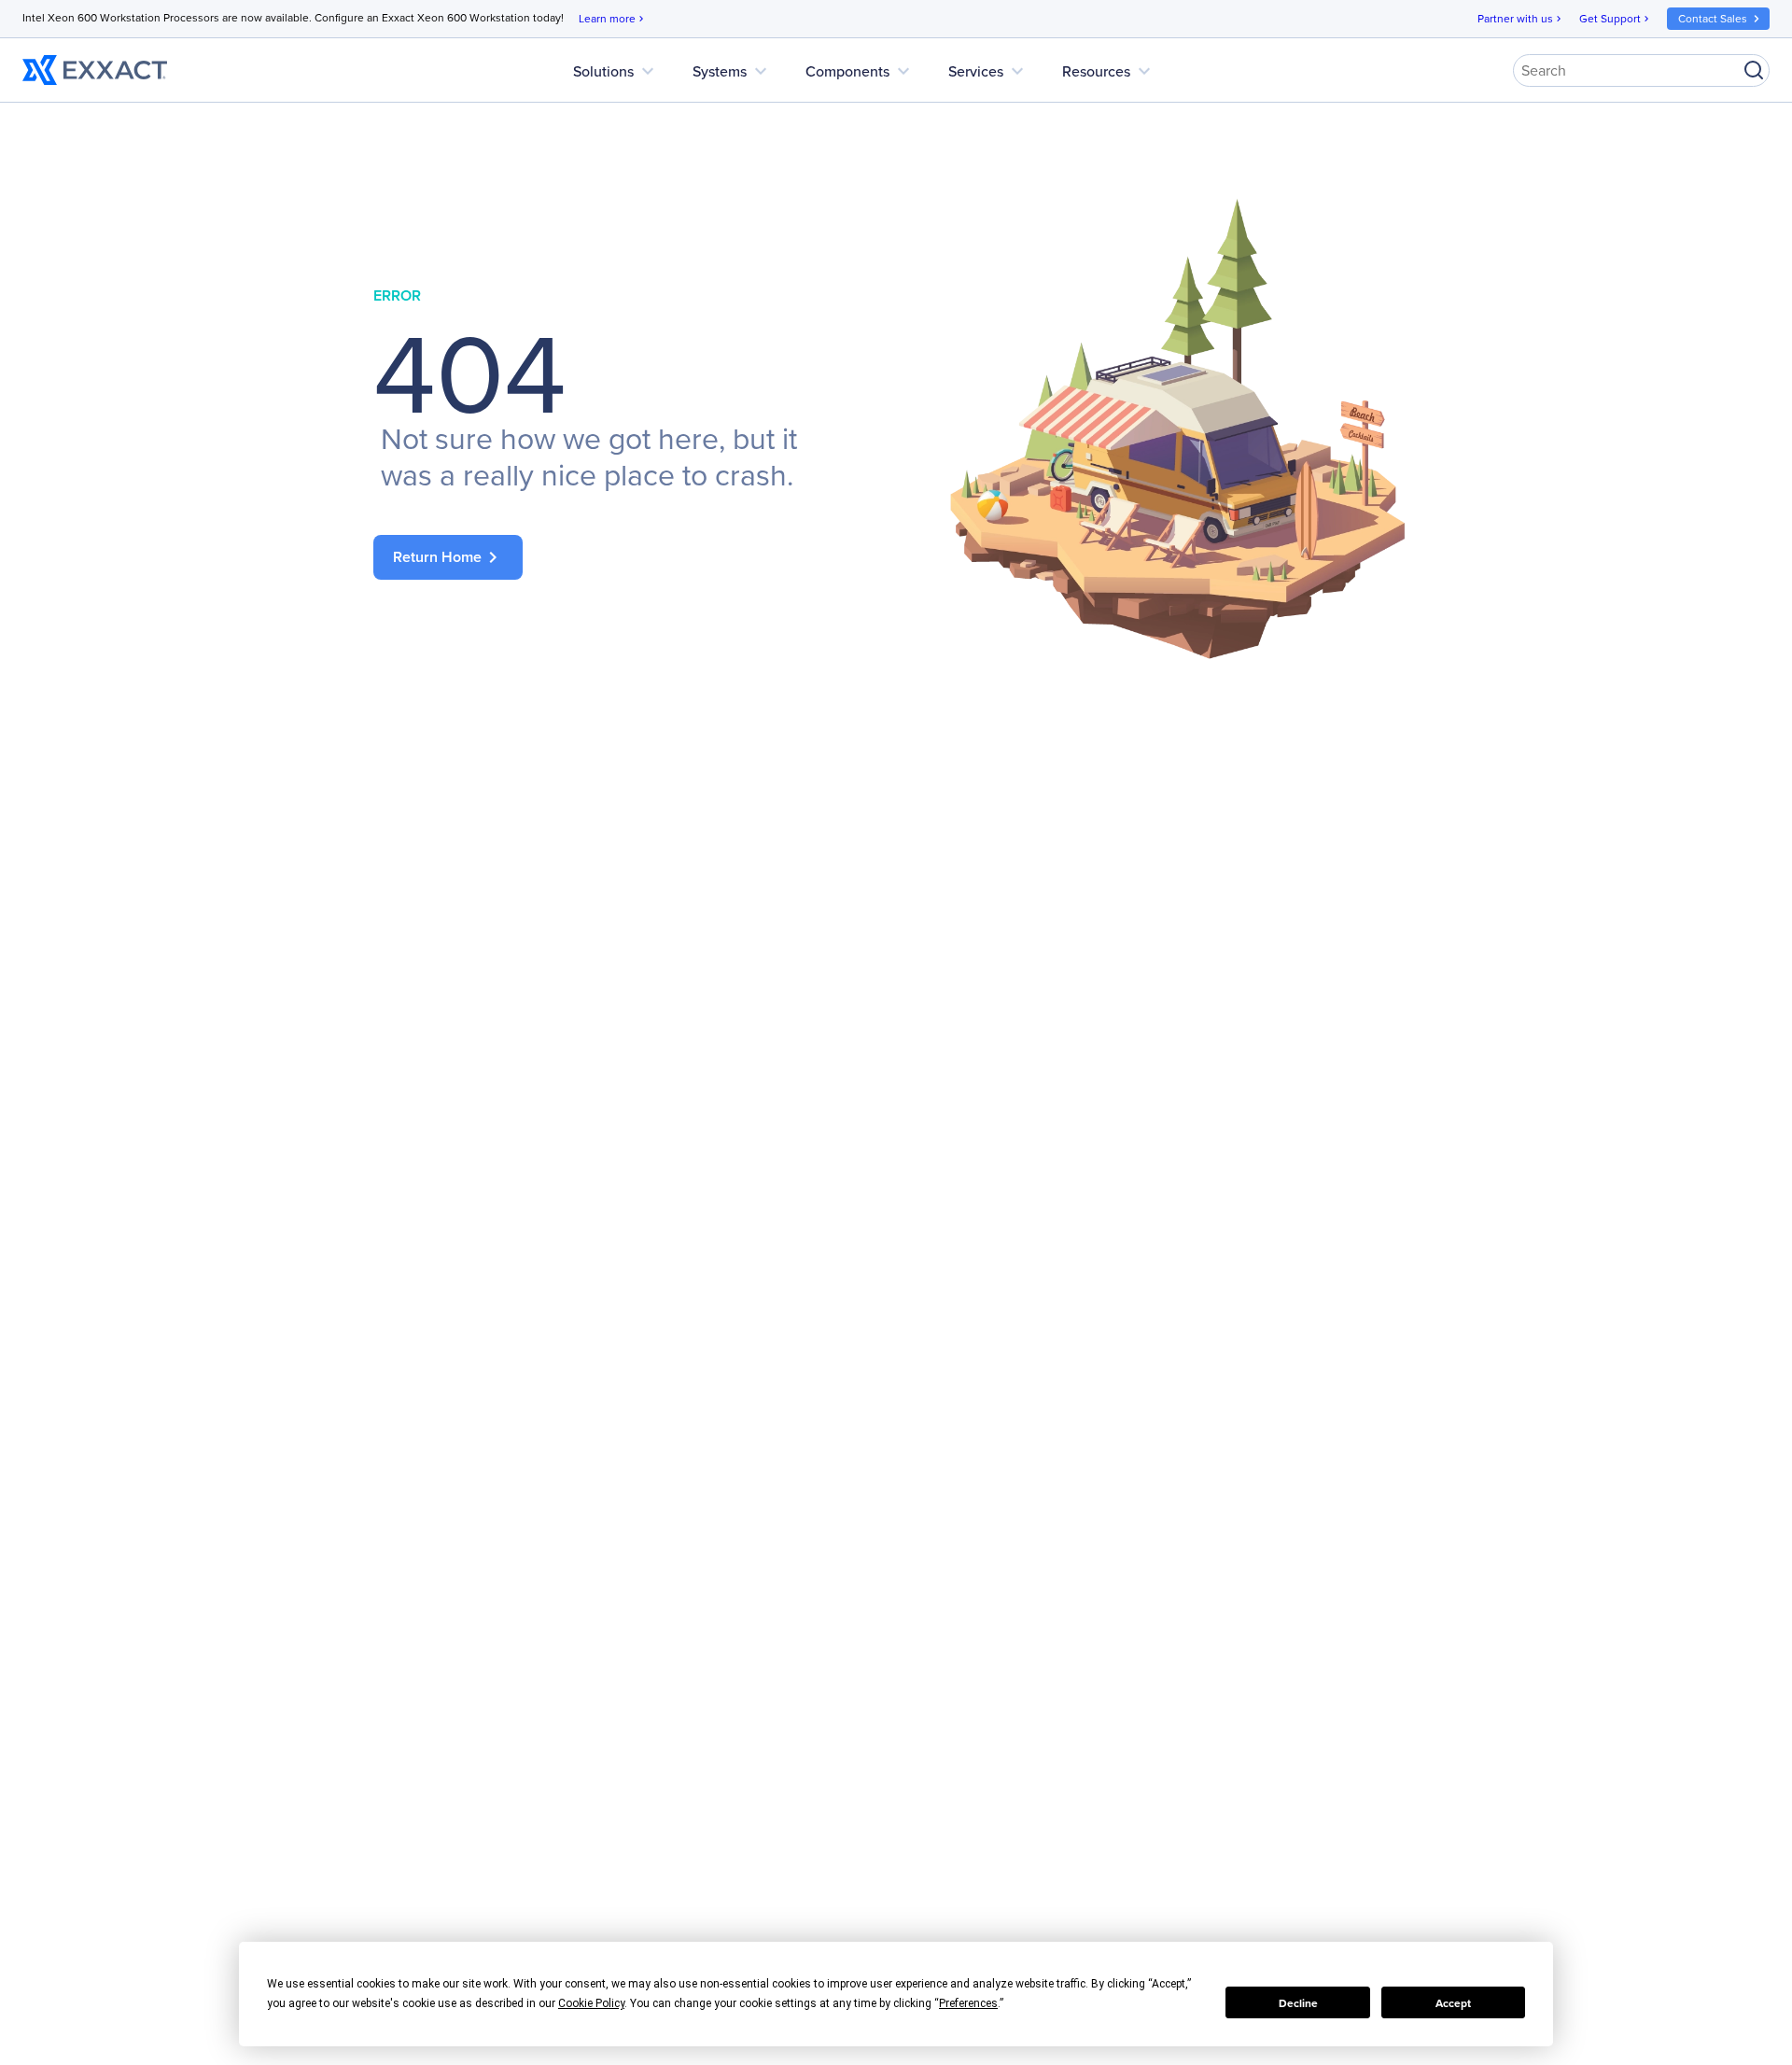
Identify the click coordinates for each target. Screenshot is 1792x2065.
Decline (1298, 2003)
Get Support (1616, 18)
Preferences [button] (968, 2003)
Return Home (448, 557)
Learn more (613, 18)
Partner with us (1521, 18)
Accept (1453, 2003)
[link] (616, 557)
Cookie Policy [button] (591, 2003)
